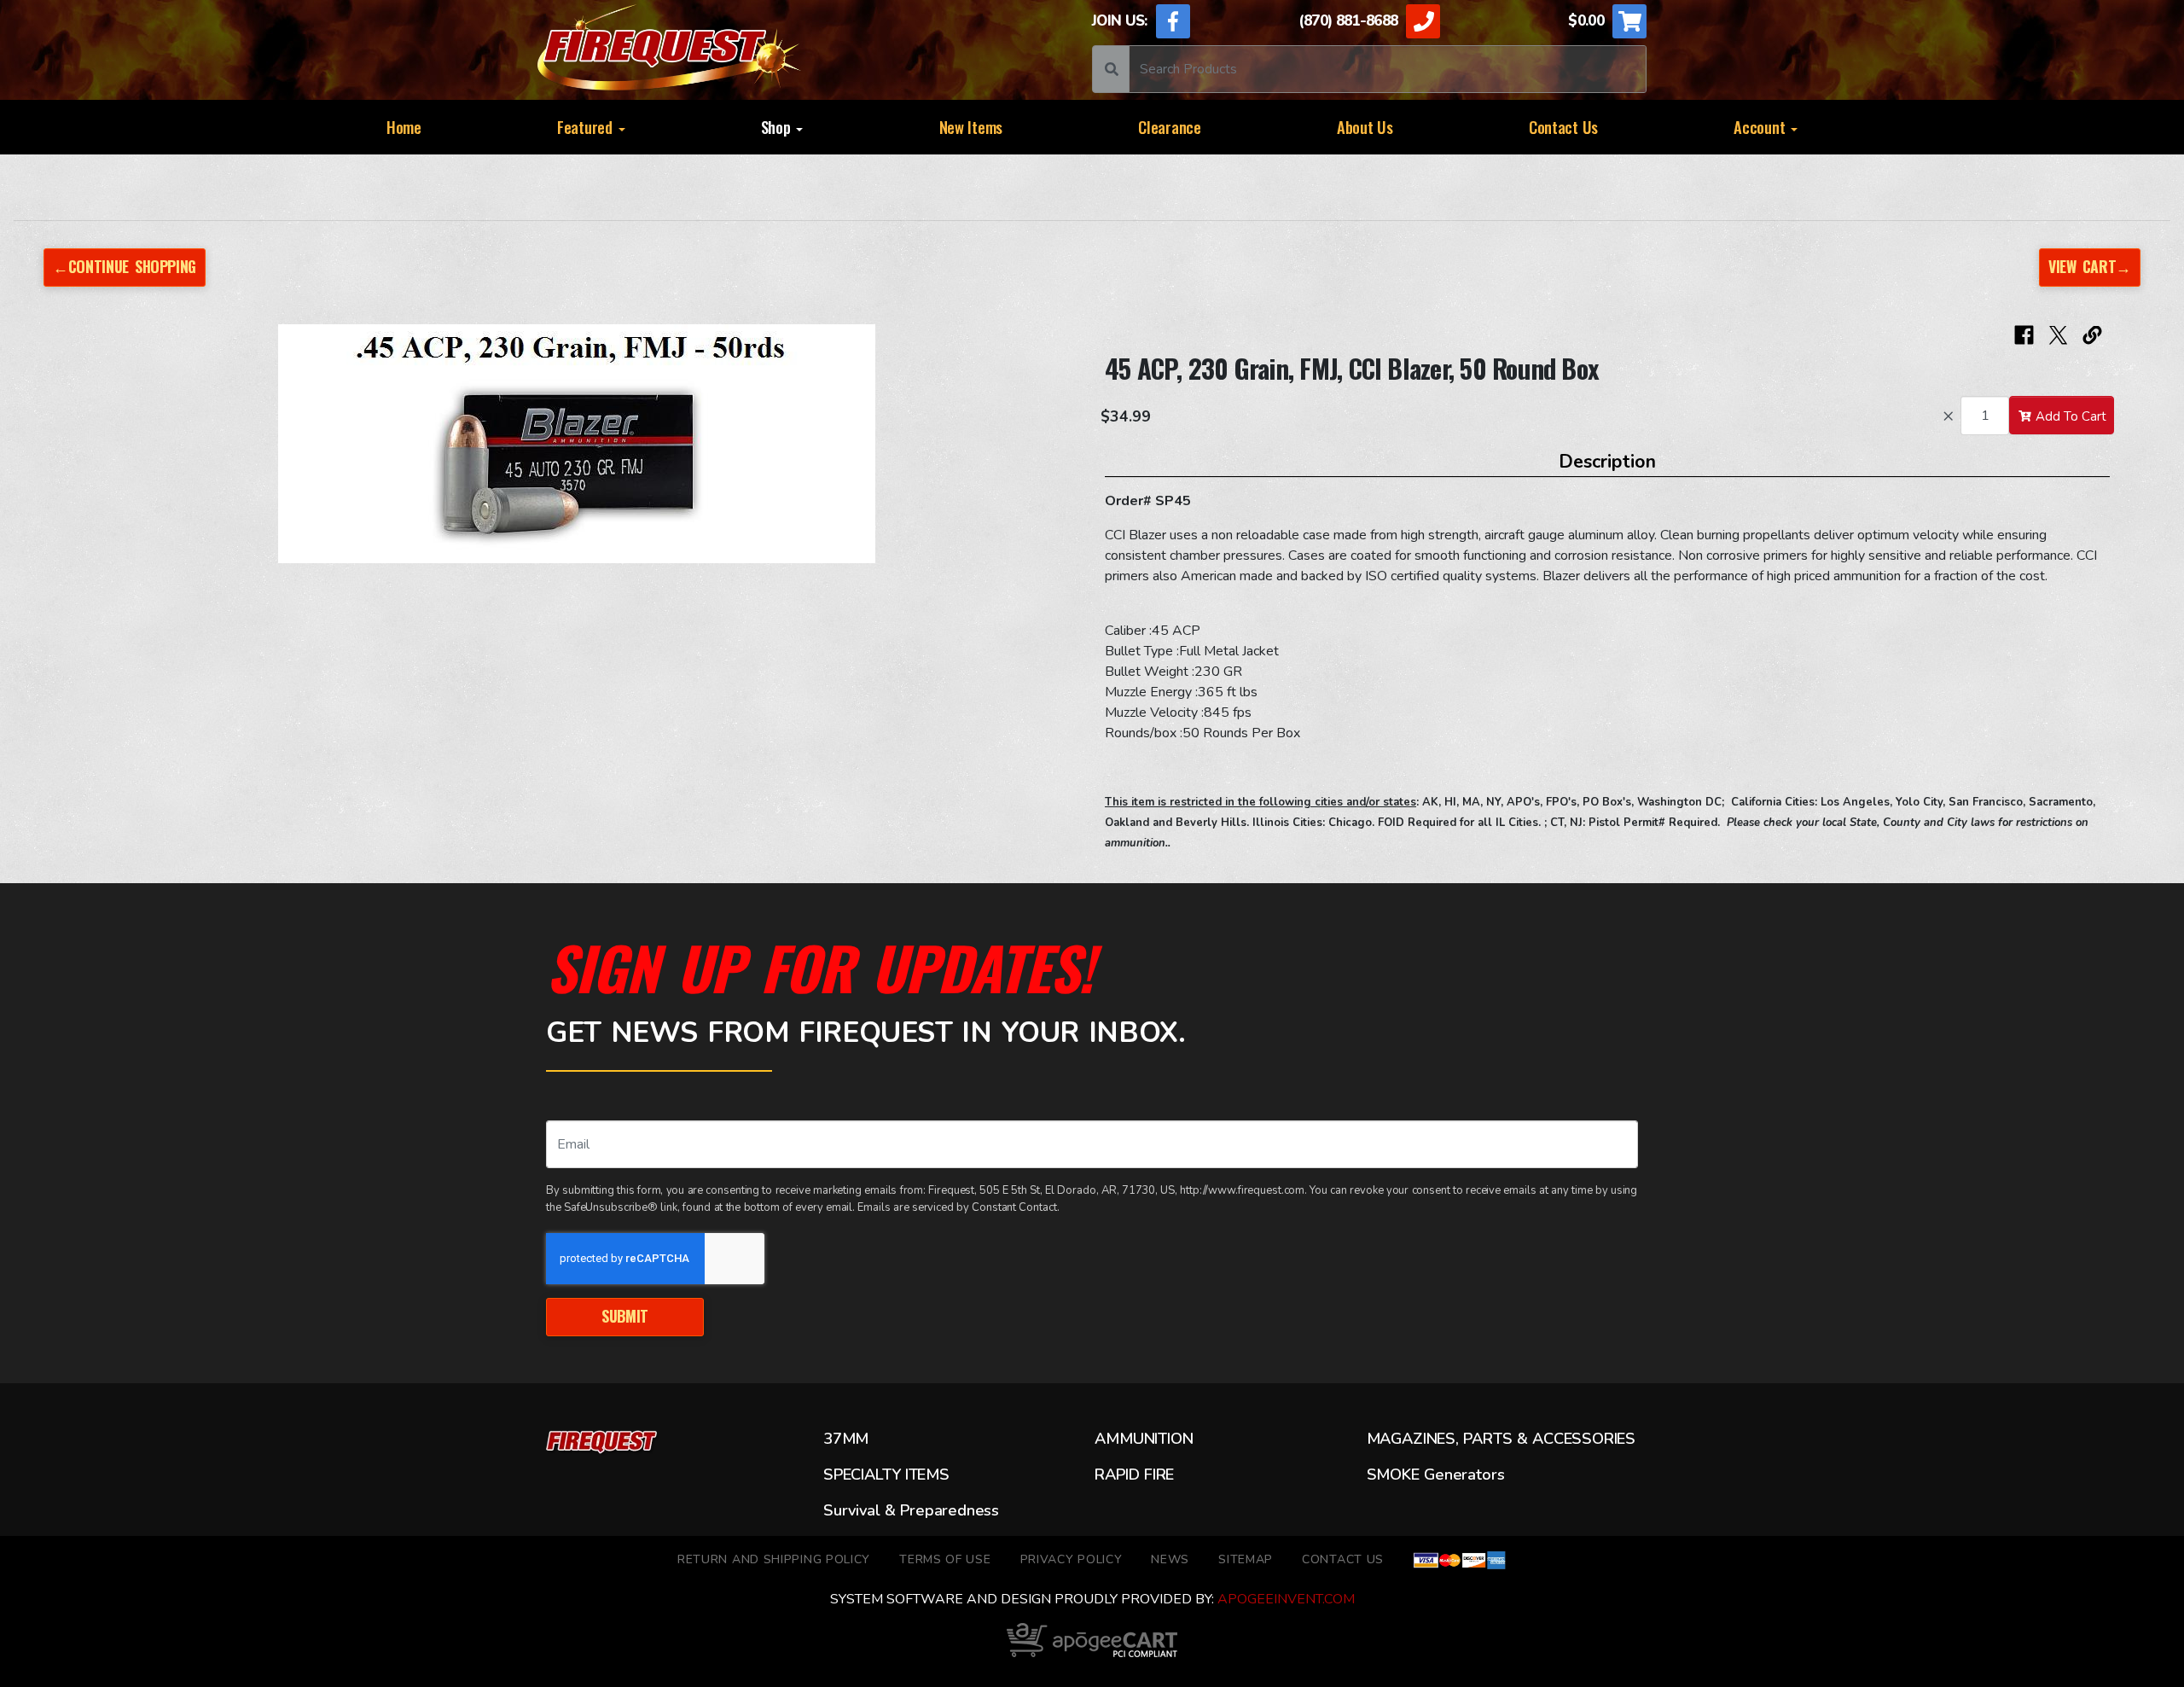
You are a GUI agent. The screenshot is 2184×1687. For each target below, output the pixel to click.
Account (1761, 127)
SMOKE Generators (1436, 1475)
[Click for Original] (577, 444)
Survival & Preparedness (911, 1510)
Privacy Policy (1072, 1559)
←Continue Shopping (125, 266)
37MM (846, 1439)
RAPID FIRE (1134, 1475)
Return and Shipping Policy (774, 1559)
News (1170, 1559)
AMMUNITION (1144, 1439)
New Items (971, 127)
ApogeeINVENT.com (1286, 1599)
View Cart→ (2090, 266)
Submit (625, 1316)
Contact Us (1563, 127)
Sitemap (1246, 1559)
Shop (778, 127)
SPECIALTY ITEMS (886, 1475)
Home (404, 127)
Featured (587, 127)
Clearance (1170, 127)
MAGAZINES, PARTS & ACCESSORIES (1501, 1439)
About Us (1365, 127)
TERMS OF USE (945, 1559)
